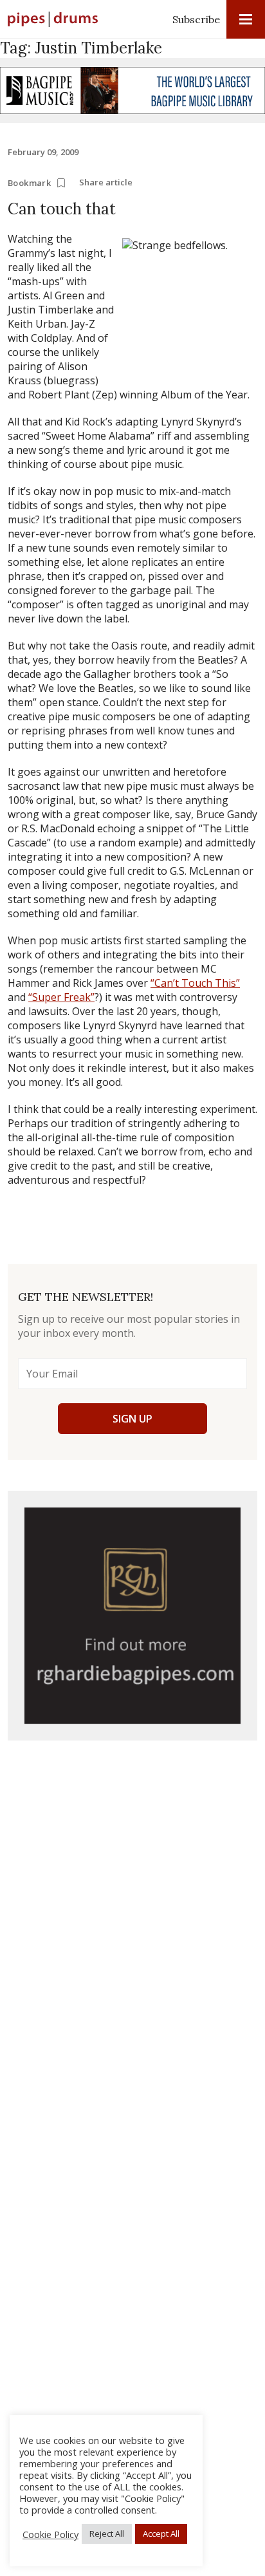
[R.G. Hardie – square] (132, 1616)
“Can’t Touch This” (195, 983)
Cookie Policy (50, 2534)
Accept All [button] (161, 2534)
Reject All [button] (107, 2534)
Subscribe (196, 19)
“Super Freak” (61, 997)
